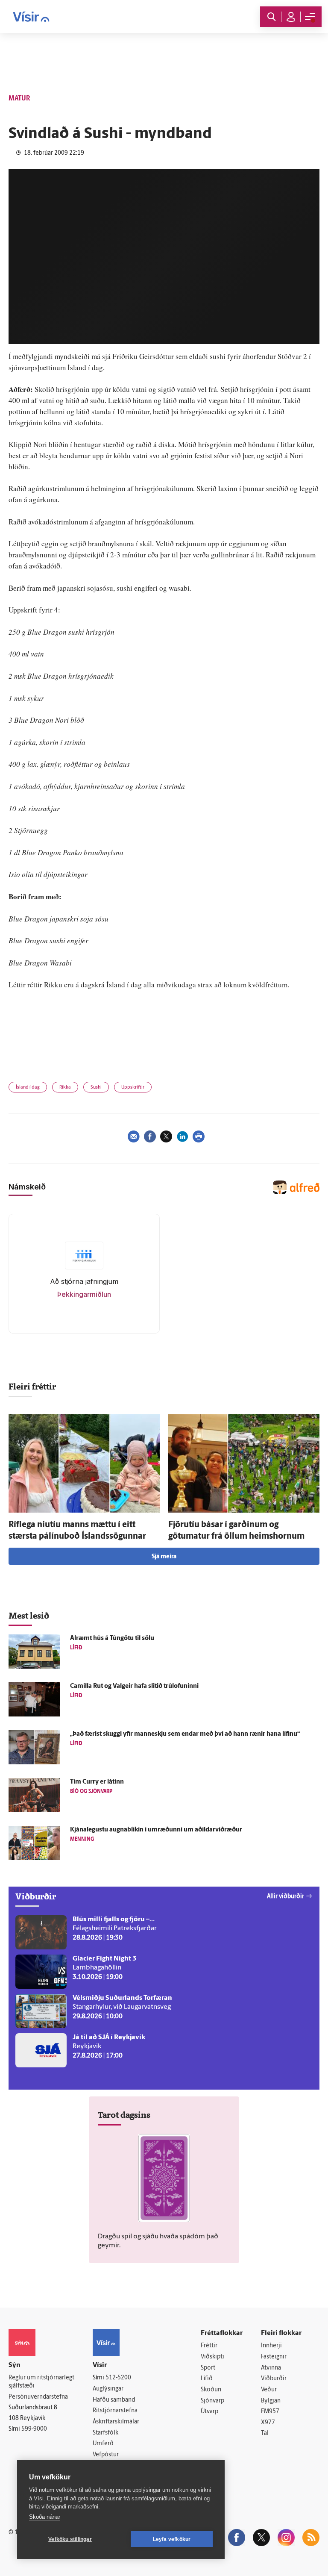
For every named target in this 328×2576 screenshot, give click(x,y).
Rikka (65, 1088)
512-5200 (118, 2378)
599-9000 (34, 2429)
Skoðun (211, 2390)
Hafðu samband (114, 2400)
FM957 (270, 2412)
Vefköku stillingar (70, 2539)
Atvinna (271, 2368)
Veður (269, 2390)
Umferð (103, 2444)
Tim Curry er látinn (97, 1782)
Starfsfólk (105, 2433)
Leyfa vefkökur (172, 2539)
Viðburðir (274, 2379)
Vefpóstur (106, 2455)
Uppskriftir (133, 1088)
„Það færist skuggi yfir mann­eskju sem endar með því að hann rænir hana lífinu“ (185, 1734)
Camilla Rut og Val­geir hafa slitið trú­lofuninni (134, 1686)
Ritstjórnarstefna (115, 2411)
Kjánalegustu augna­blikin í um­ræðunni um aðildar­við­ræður (156, 1830)
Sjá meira (164, 1557)
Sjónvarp (212, 2401)
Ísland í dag (28, 1088)
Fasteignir (274, 2357)
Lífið (207, 2379)
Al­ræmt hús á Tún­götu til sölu (112, 1638)
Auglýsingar (108, 2389)
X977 (268, 2423)
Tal (265, 2433)
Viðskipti (212, 2357)
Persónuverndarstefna (38, 2397)
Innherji (271, 2346)
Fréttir (209, 2346)
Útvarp (209, 2412)
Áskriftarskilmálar (116, 2422)
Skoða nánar (45, 2517)
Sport (208, 2368)
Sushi (96, 1088)
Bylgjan (271, 2401)
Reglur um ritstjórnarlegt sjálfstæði (41, 2382)
